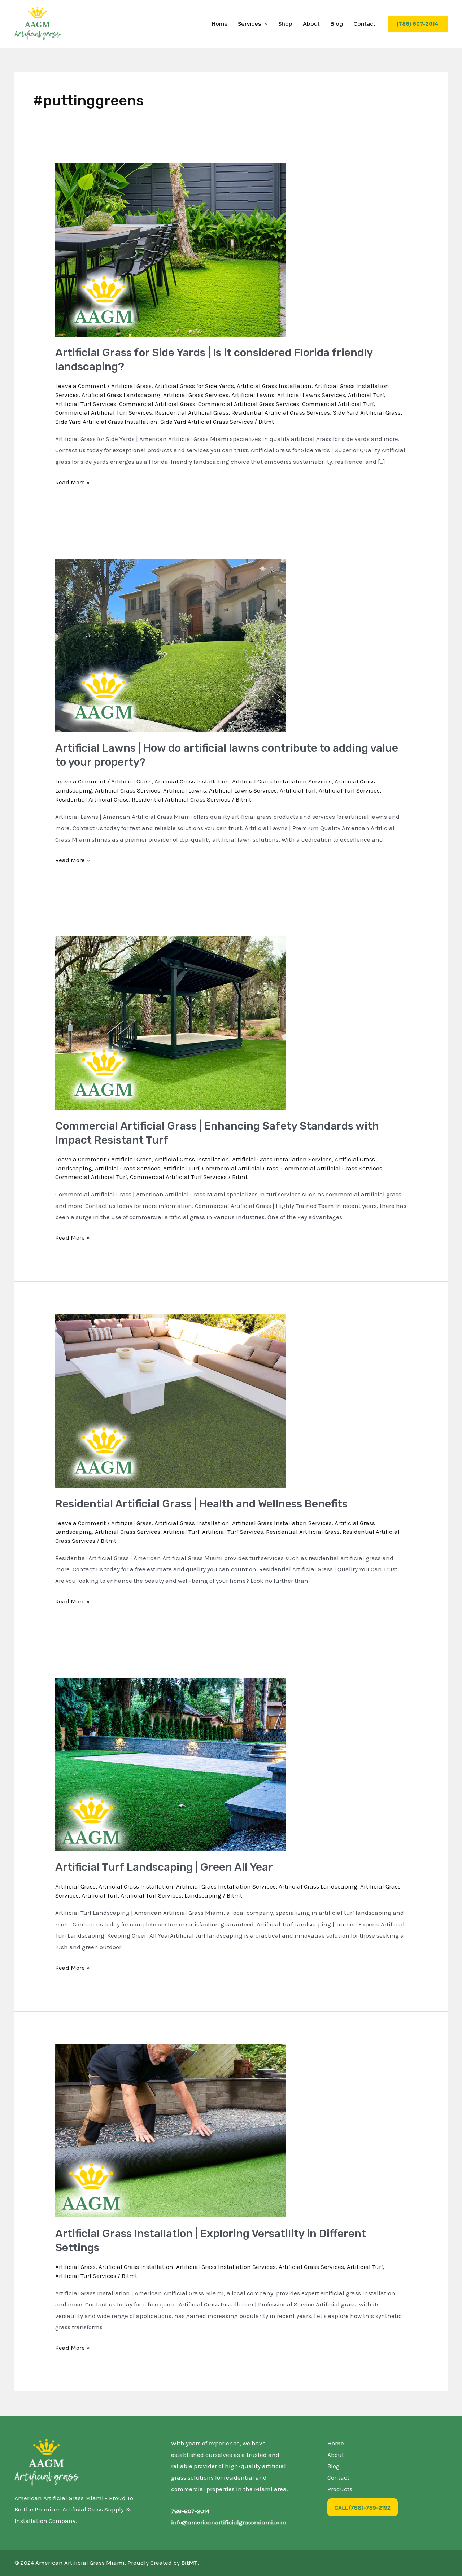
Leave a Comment (80, 386)
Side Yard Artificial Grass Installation (106, 422)
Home (220, 24)
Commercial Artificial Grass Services (249, 404)
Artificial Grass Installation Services (282, 781)
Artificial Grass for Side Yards (194, 386)
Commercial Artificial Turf (338, 404)
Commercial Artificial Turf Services (104, 412)
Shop (285, 24)
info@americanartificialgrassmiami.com (229, 2522)
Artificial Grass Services (196, 395)
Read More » (73, 481)
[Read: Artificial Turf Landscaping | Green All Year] (171, 1764)
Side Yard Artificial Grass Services (207, 422)
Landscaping (203, 1895)
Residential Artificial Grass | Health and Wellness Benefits (201, 1504)
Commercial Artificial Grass (157, 404)
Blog (337, 24)
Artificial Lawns (253, 395)
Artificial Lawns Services (311, 395)
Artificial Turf (366, 395)
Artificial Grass (131, 386)
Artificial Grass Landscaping (121, 395)
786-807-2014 (190, 2511)
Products (340, 2489)
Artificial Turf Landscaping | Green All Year (164, 1867)
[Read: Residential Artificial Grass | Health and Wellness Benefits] (171, 1400)
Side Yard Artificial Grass (367, 412)
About (311, 24)
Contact (364, 24)
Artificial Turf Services (86, 404)
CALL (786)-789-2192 (363, 2507)
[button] (264, 24)
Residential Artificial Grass (192, 412)
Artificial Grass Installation (274, 386)
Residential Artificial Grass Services (281, 412)
